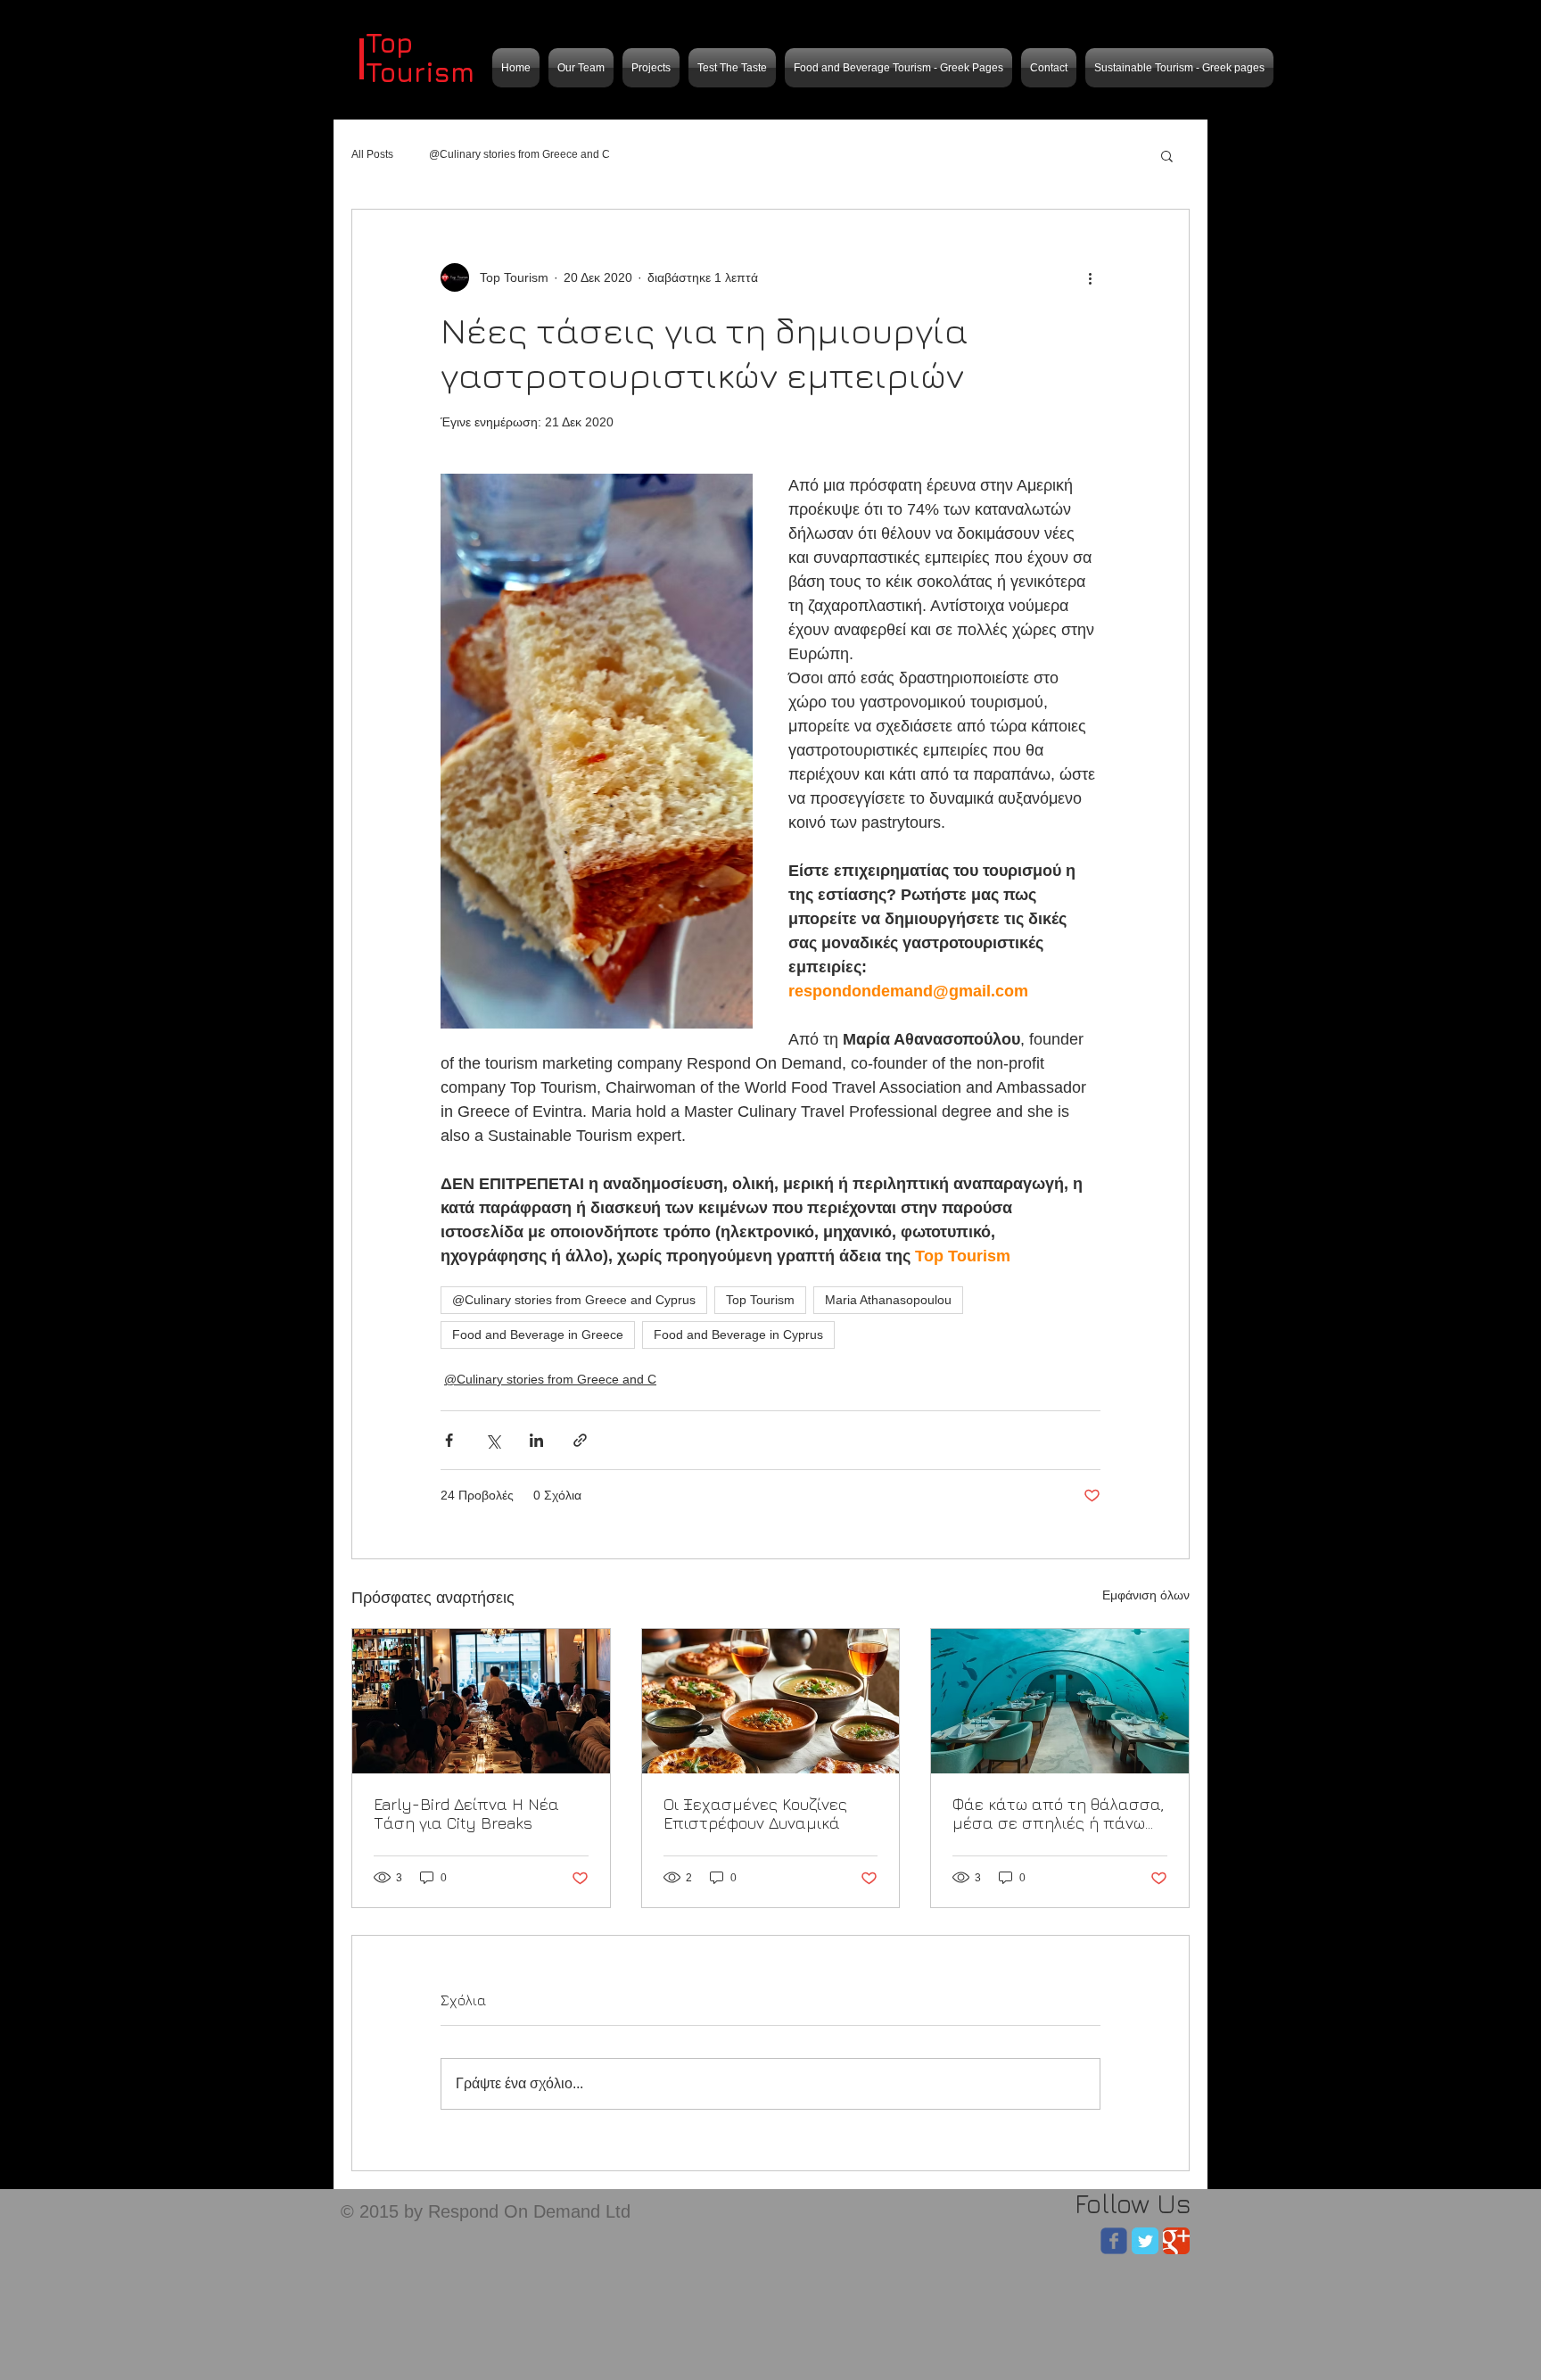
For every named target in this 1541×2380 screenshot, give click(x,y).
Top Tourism (760, 1300)
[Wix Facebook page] (1114, 2241)
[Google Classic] (1176, 2241)
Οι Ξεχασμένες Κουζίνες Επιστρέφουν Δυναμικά (755, 1814)
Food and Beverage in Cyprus (738, 1335)
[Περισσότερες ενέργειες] (1090, 277)
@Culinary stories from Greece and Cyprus (574, 1300)
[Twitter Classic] (1145, 2241)
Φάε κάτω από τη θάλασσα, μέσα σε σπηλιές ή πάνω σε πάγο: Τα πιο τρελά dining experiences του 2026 (1059, 1814)
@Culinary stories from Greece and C (519, 154)
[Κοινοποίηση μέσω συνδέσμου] (580, 1440)
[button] (1167, 155)
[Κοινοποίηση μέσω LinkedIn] (536, 1440)
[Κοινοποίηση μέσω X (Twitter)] (493, 1440)
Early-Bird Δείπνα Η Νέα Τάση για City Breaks (466, 1814)
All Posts (372, 154)
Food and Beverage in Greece (538, 1335)
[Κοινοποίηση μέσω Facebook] (449, 1440)
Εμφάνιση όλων (1146, 1595)
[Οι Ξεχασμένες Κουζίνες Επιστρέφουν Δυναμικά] (771, 1701)
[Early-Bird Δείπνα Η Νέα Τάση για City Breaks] (481, 1701)
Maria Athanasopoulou (888, 1300)
